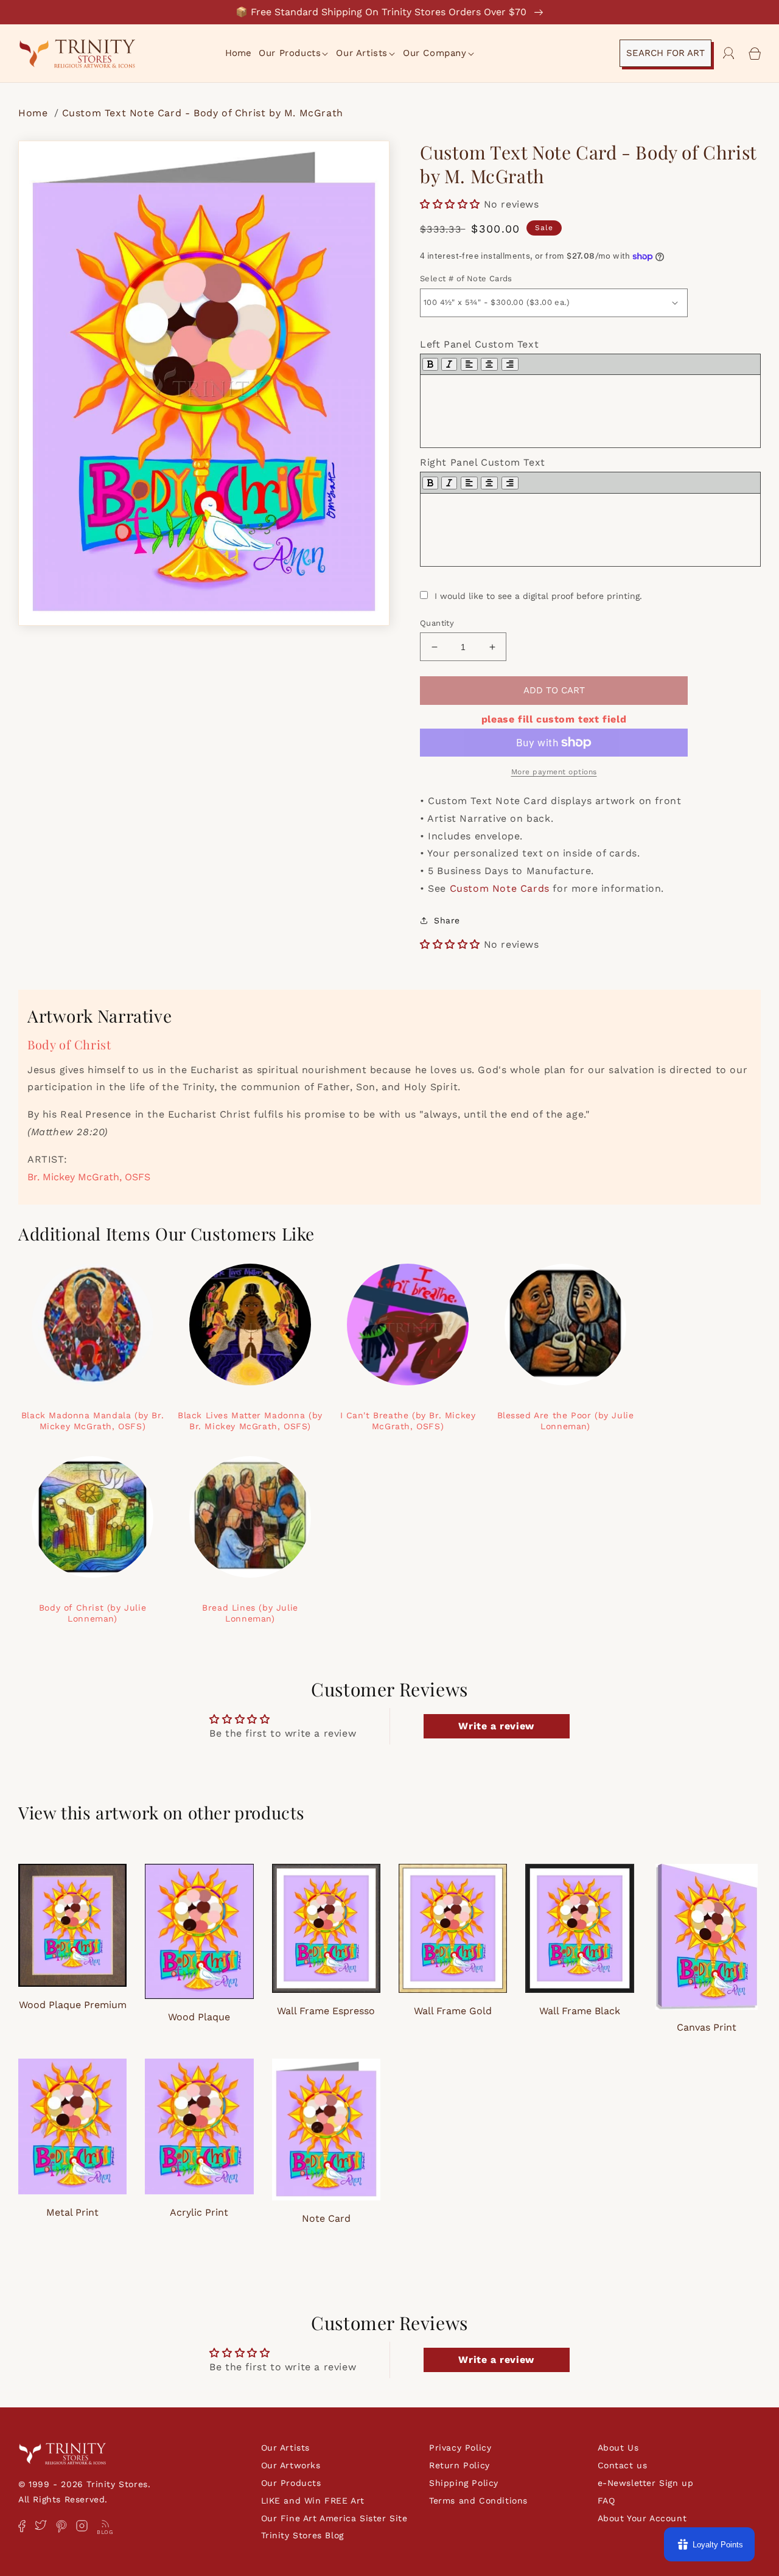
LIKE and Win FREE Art (313, 2501)
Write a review (496, 1726)
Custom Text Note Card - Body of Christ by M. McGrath (203, 113)
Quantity (437, 623)
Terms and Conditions (478, 2501)
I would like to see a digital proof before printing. (538, 596)
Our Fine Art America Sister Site (334, 2518)
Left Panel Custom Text (479, 344)
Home (35, 113)
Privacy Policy (460, 2448)
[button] (294, 54)
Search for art (665, 53)
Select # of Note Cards (466, 278)
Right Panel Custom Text (483, 462)
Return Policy (459, 2465)
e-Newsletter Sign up (646, 2483)
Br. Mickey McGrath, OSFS (89, 1177)
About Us (618, 2448)
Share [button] (447, 920)
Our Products (291, 2483)
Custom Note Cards (500, 888)
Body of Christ (69, 1044)
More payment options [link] (554, 772)
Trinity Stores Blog (302, 2535)
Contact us (623, 2465)
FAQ (606, 2501)
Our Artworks (291, 2465)
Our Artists (286, 2448)
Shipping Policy (464, 2483)
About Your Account (642, 2518)
